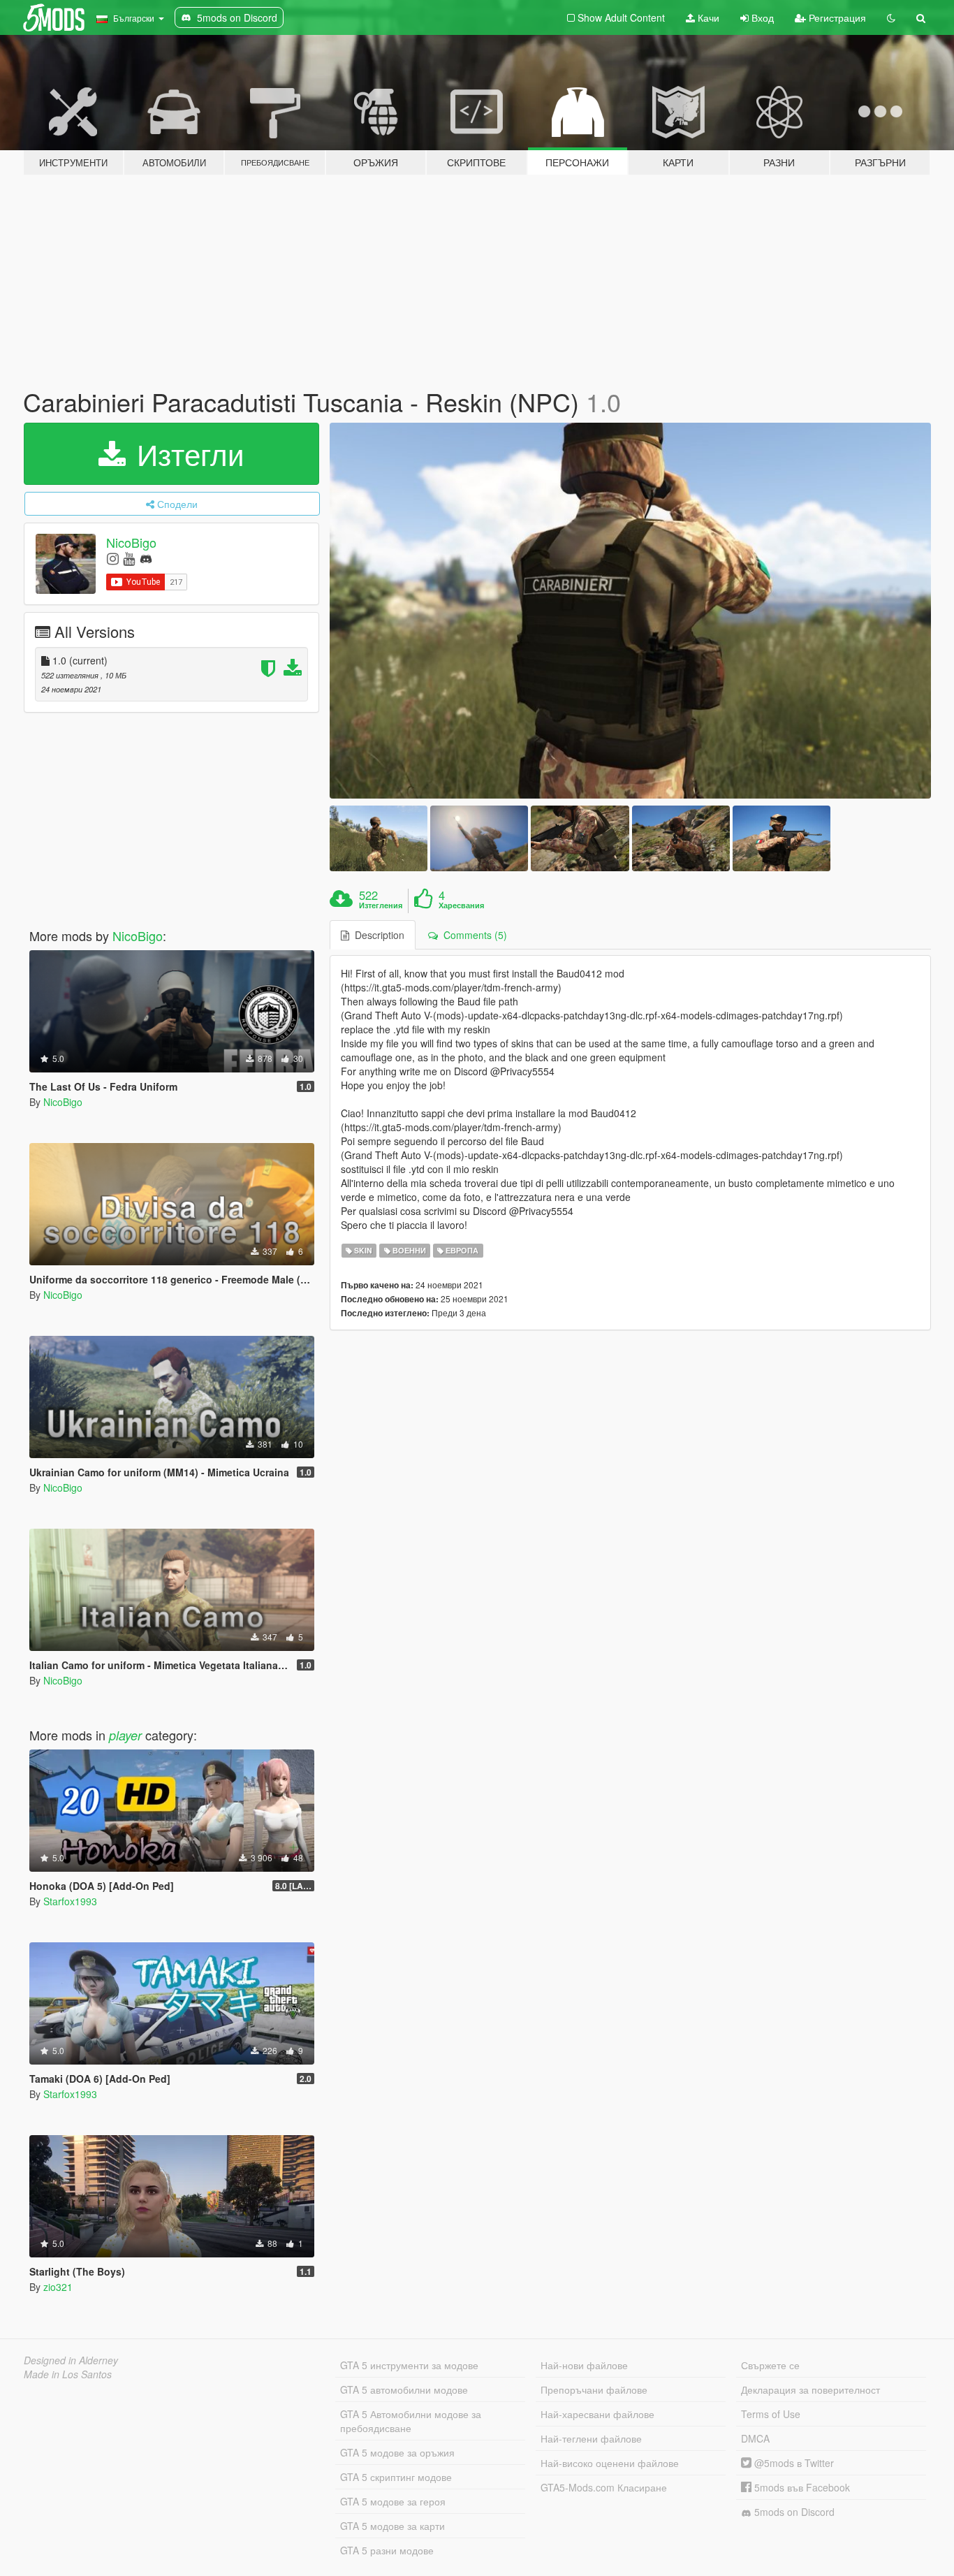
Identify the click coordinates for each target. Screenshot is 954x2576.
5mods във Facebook (801, 2487)
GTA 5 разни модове (387, 2550)
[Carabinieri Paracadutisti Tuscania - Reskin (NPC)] (631, 611)
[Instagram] (113, 558)
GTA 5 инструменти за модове (409, 2365)
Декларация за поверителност (810, 2389)
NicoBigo (131, 542)
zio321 (58, 2287)
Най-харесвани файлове (597, 2414)
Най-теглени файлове (591, 2438)
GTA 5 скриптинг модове (396, 2477)
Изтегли (186, 453)
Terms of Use (771, 2414)
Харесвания (461, 905)
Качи (707, 17)
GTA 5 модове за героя (393, 2501)
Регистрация (836, 17)
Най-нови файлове (584, 2365)
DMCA (755, 2438)
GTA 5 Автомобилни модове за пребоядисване (411, 2421)
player (125, 1735)
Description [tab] (377, 935)
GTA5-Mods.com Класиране (604, 2487)
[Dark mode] (891, 17)
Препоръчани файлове (594, 2389)
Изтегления (381, 905)
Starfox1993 (70, 1901)
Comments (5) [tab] (472, 935)
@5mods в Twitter (793, 2463)
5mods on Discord (793, 2512)
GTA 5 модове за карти (392, 2526)
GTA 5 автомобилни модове (404, 2389)
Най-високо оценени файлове (610, 2463)
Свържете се (770, 2365)
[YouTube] (129, 558)
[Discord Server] (146, 558)
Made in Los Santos (68, 2374)
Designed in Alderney (71, 2360)
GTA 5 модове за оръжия (397, 2452)
